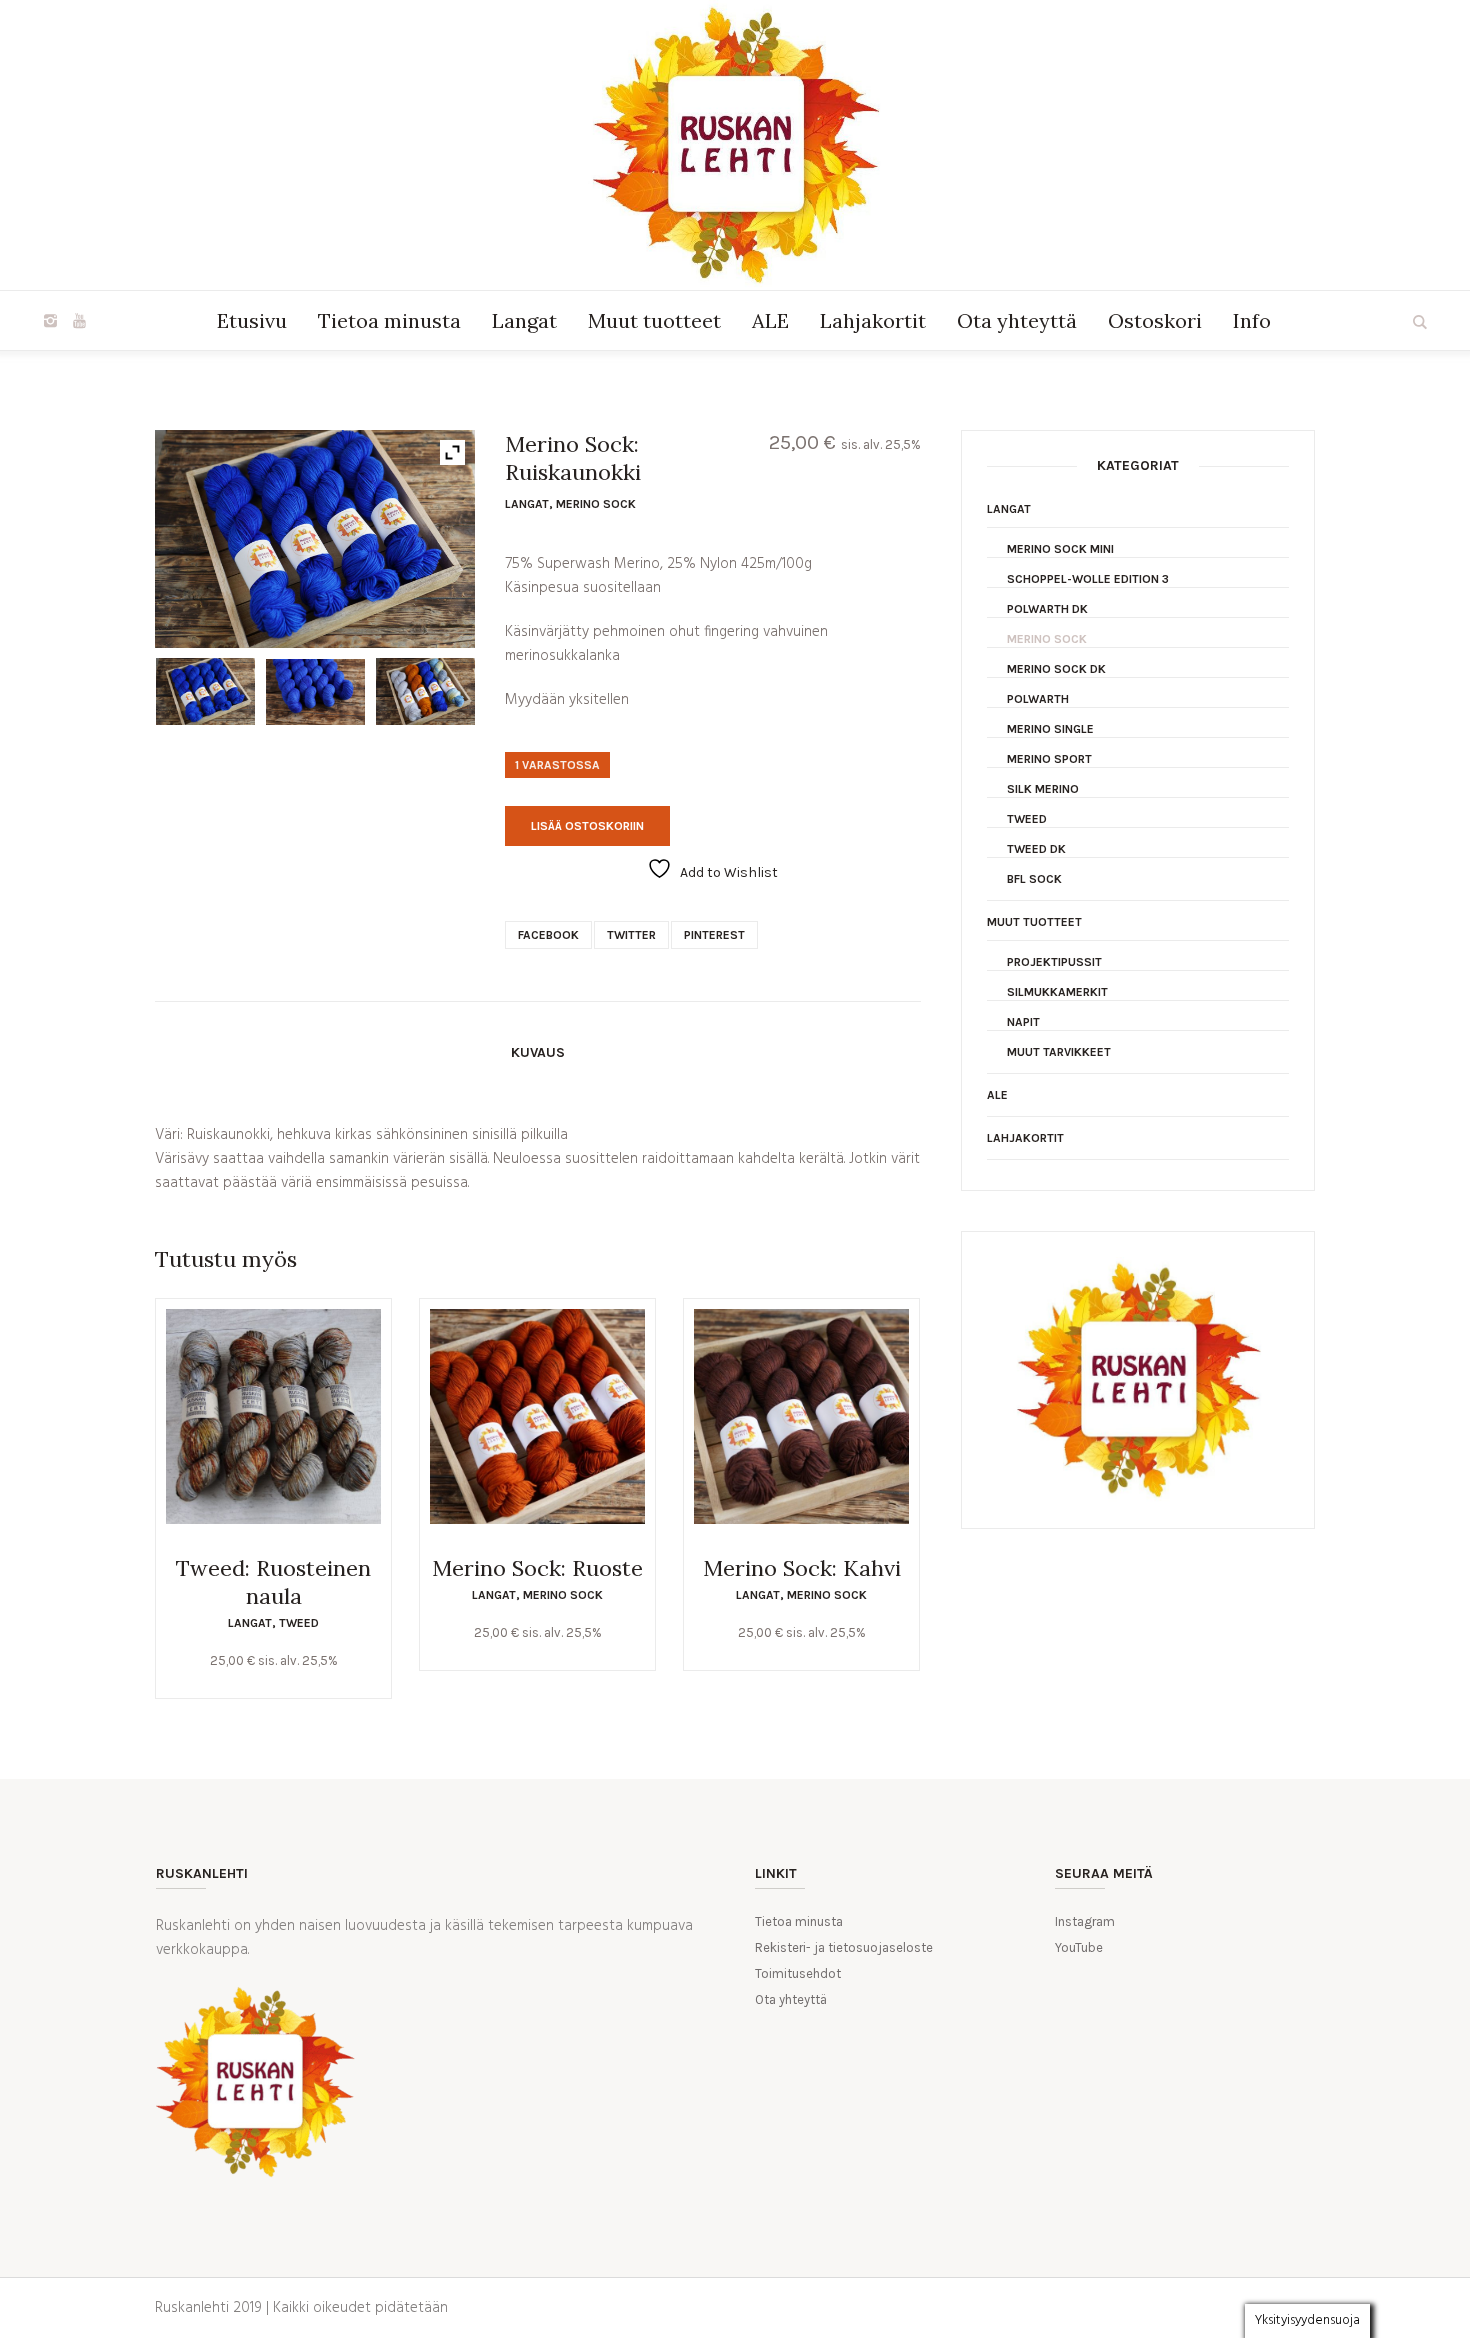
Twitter (631, 935)
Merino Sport (1049, 759)
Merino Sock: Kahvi (802, 1568)
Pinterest (714, 935)
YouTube (1079, 1947)
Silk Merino (1043, 789)
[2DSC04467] (205, 691)
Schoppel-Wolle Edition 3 (1088, 579)
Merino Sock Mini (1060, 549)
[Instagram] (50, 321)
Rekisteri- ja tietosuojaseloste (844, 1947)
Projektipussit (1054, 962)
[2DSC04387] (315, 692)
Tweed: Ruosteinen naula (273, 1582)
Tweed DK (1036, 849)
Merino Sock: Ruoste (537, 1568)
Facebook (548, 935)
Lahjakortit (1025, 1138)
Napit (1023, 1022)
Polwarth (1038, 699)
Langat (527, 504)
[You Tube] (79, 321)
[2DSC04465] (425, 691)
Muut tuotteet (1034, 922)
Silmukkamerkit (1057, 992)
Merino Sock (596, 504)
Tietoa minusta (799, 1921)
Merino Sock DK (1056, 669)
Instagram (1085, 1921)
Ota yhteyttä (791, 1999)
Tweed (299, 1623)
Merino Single (1050, 729)
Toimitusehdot (798, 1973)
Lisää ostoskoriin (587, 826)
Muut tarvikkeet (1059, 1052)
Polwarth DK (1047, 609)
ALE (997, 1095)
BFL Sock (1034, 879)
